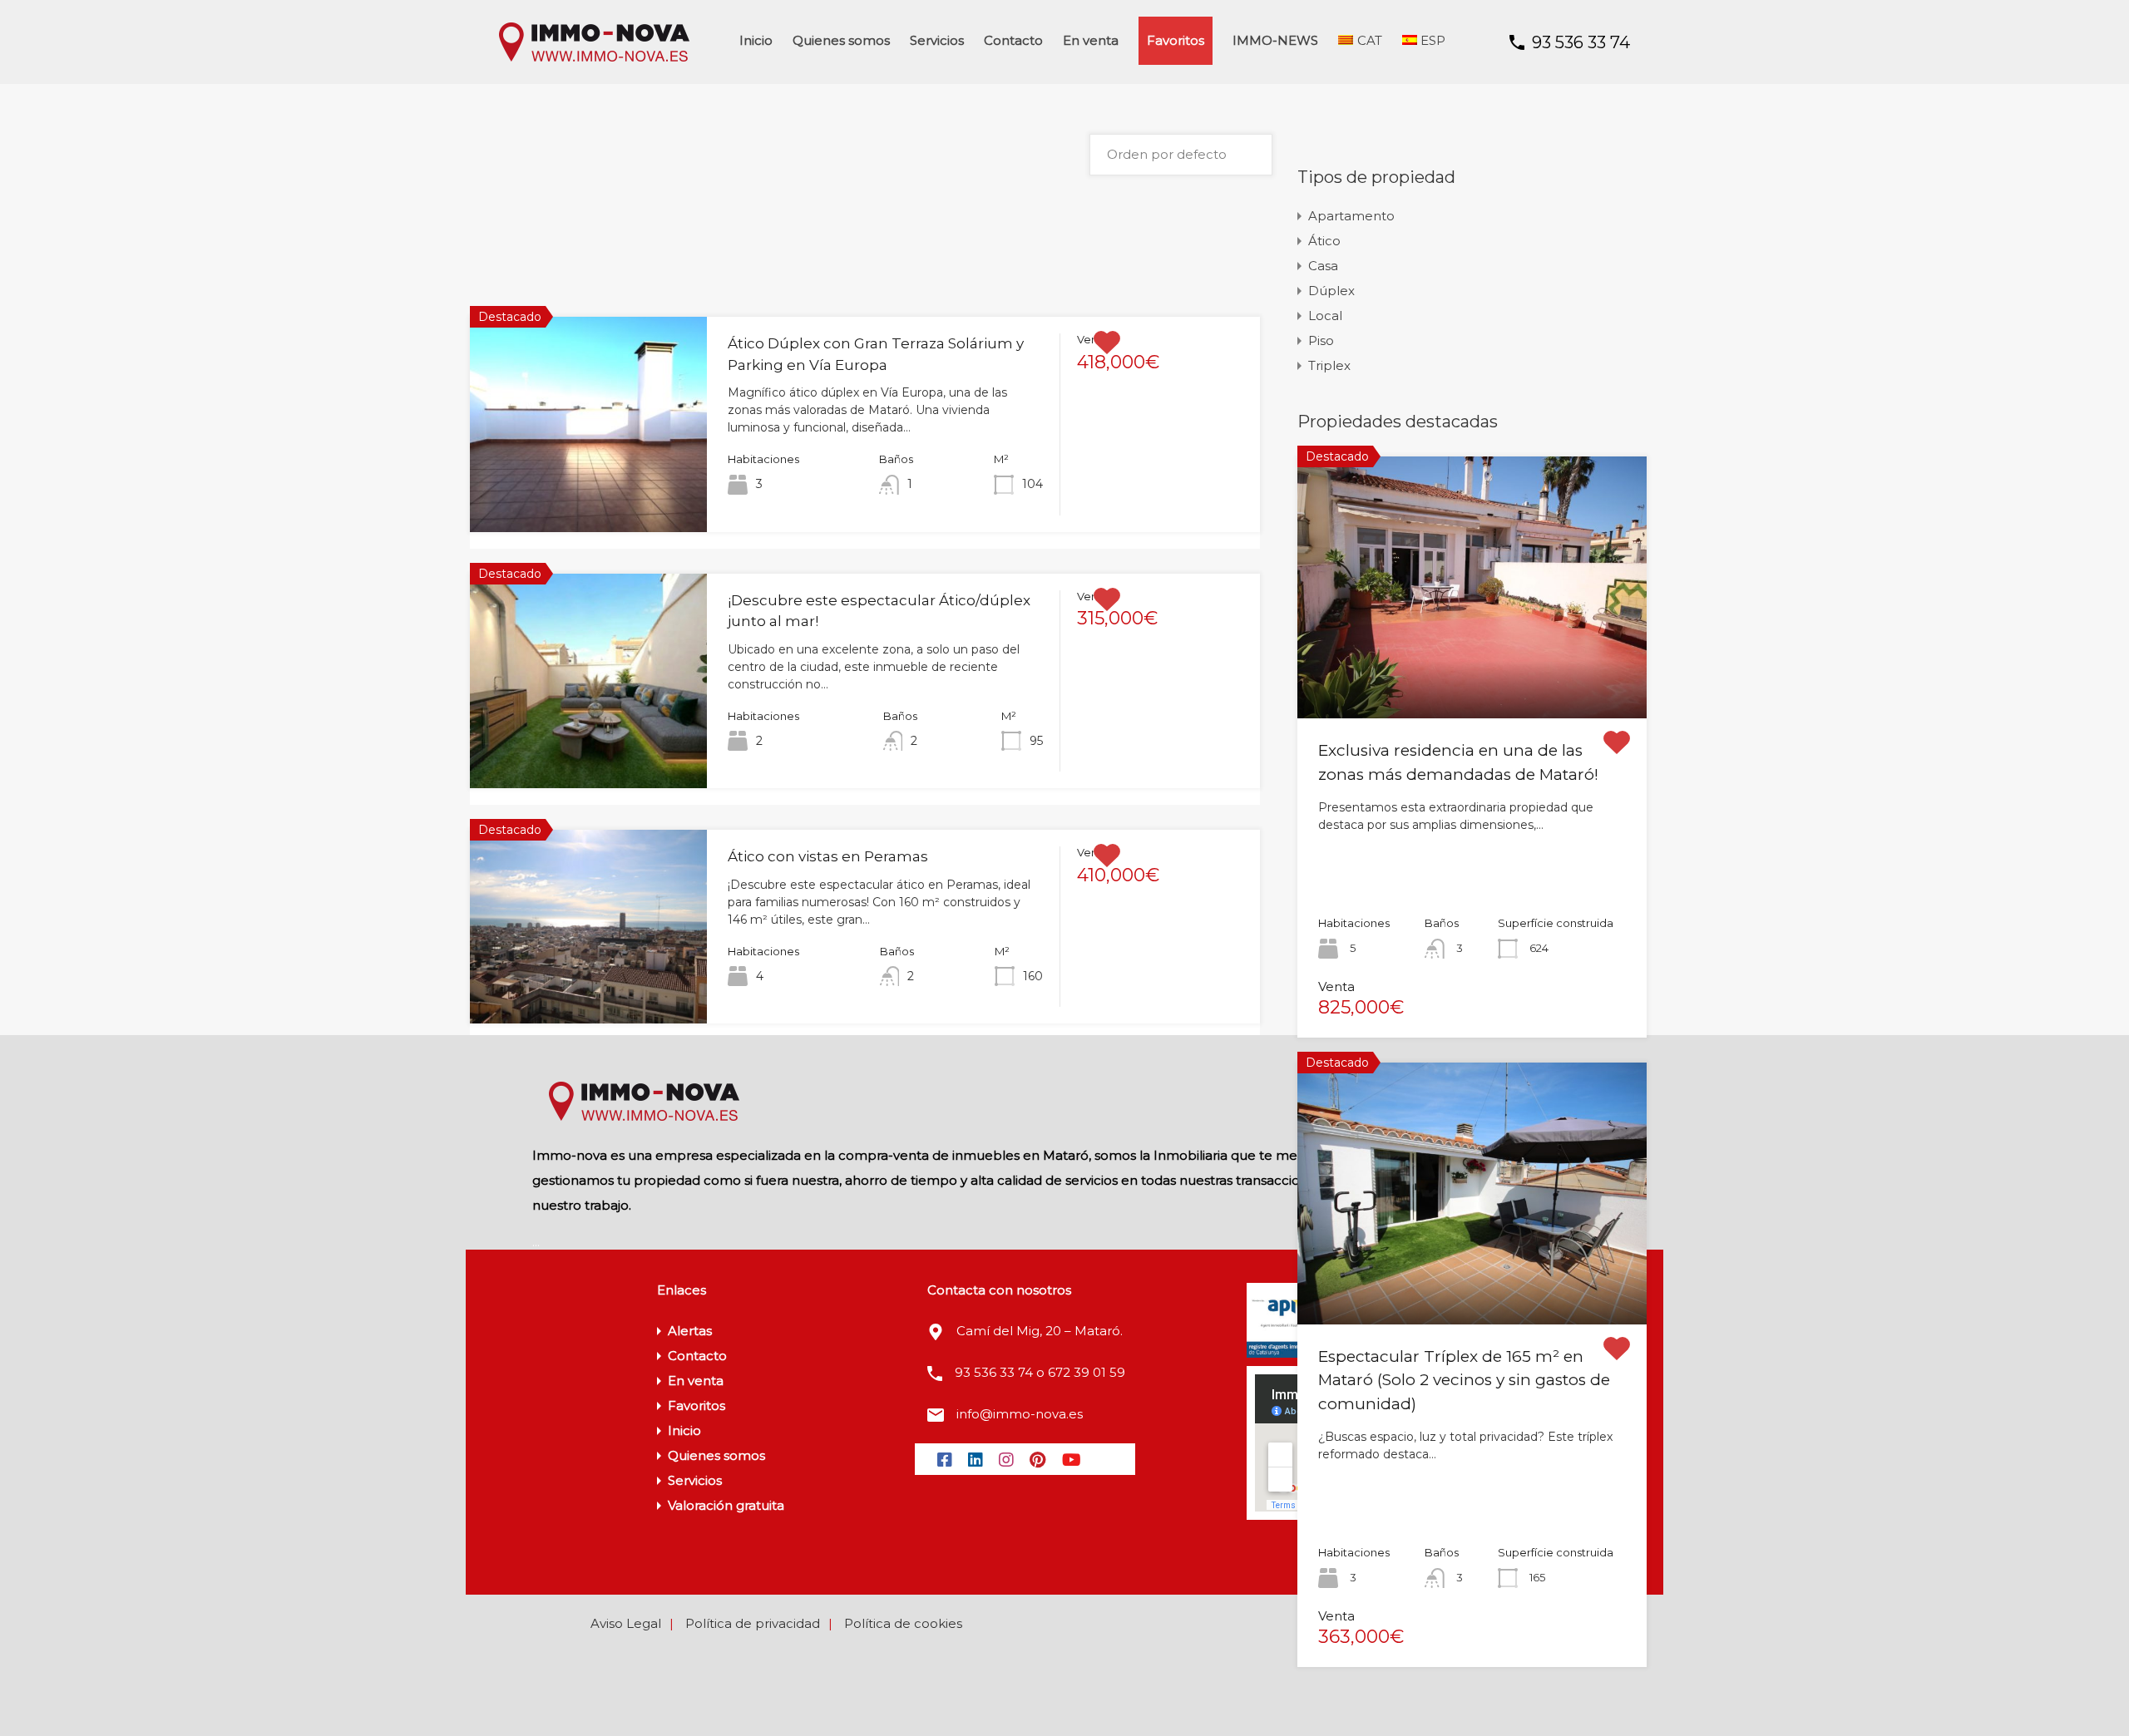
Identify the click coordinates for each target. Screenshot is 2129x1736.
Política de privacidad (753, 1623)
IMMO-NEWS (1275, 40)
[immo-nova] (594, 59)
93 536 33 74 (1581, 42)
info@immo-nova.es (1020, 1414)
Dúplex (1331, 291)
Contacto (1013, 40)
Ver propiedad (588, 488)
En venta (1091, 40)
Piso (1321, 340)
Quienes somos (841, 40)
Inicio (756, 40)
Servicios (937, 40)
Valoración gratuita (726, 1505)
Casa (1323, 266)
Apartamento (1351, 216)
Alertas (690, 1331)
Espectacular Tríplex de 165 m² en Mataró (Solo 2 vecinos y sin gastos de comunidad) (1464, 1380)
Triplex (1329, 365)
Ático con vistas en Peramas (828, 856)
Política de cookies (903, 1623)
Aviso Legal (626, 1623)
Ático (1324, 241)
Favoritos (1176, 40)
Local (1325, 316)
